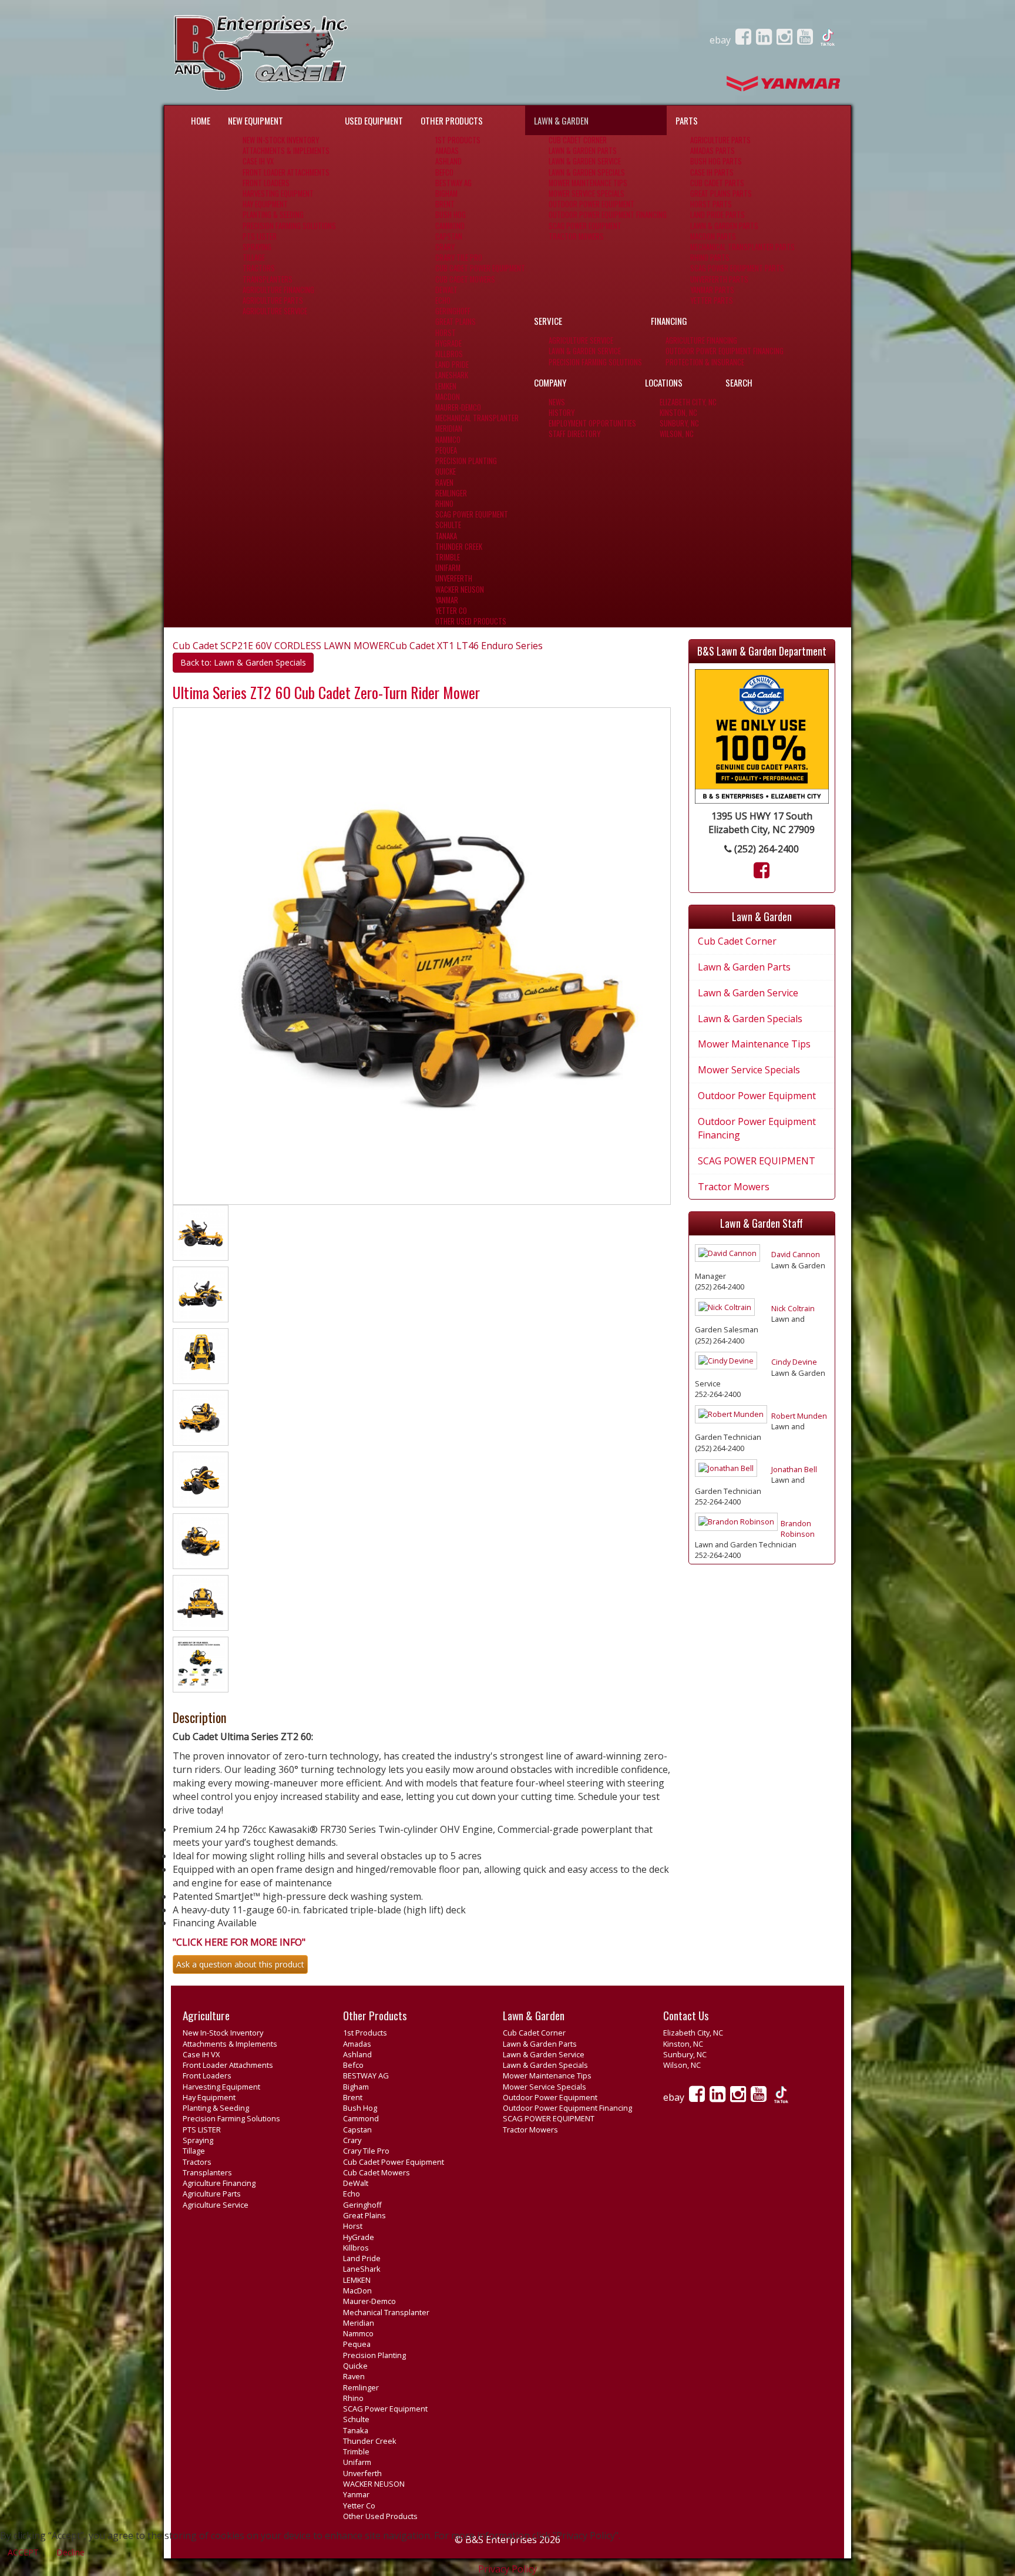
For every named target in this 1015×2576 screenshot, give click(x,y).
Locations (664, 382)
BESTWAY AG (453, 183)
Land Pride (452, 365)
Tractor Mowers (576, 236)
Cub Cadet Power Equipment (480, 268)
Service (548, 321)
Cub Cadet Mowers (465, 279)
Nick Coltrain (793, 1308)
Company (550, 382)
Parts (687, 120)
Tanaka (446, 536)
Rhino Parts (710, 258)
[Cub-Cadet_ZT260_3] (201, 1297)
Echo (443, 300)
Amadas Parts (712, 151)
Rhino (444, 504)
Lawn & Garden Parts (583, 151)
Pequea (446, 450)
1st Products (458, 140)
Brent (445, 204)
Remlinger (451, 493)
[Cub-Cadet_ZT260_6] (201, 1482)
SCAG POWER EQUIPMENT (585, 226)
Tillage (254, 258)
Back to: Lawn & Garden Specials (243, 662)
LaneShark (452, 375)
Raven (444, 483)
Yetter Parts (712, 300)
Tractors (259, 268)
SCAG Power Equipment (472, 514)
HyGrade (448, 343)
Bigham (446, 194)
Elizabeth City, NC (688, 402)
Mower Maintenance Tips (588, 183)
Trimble (448, 557)
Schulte (448, 525)
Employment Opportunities (592, 423)
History (562, 413)
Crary (445, 247)
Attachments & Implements (286, 151)
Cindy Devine (794, 1362)
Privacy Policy (508, 2569)
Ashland (448, 161)
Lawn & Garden (561, 120)
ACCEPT (23, 2552)
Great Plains (456, 322)
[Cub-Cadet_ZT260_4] (201, 1358)
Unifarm (448, 568)
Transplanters (268, 279)
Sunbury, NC (679, 423)
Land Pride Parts (717, 215)
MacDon (448, 397)
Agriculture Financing (278, 290)
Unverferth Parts (719, 279)
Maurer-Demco (458, 407)
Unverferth (454, 578)
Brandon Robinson (798, 1529)
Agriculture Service (275, 311)
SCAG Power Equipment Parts (737, 268)
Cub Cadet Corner (578, 140)
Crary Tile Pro (459, 258)
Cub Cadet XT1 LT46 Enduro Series (466, 646)
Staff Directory (574, 434)
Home (201, 120)
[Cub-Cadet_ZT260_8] (201, 1605)
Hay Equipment (265, 204)
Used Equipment (374, 120)
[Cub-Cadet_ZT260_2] (201, 1235)
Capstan (449, 236)
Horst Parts (711, 204)
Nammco (448, 440)
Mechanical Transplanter (477, 418)
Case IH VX (258, 161)
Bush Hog (451, 215)
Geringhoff (453, 311)
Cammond (450, 226)
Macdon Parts (713, 236)
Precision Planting (466, 461)
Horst (446, 333)
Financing (669, 321)
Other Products (452, 120)
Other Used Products (471, 621)
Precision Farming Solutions (289, 226)
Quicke (446, 471)
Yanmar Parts (712, 290)
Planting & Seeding (273, 215)
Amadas (447, 151)
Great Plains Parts (721, 194)
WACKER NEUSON (460, 590)
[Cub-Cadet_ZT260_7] (201, 1543)
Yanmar (447, 600)
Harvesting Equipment (278, 194)
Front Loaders (266, 183)
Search (739, 382)
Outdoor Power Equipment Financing (608, 215)
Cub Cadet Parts (717, 183)
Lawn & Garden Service (585, 161)
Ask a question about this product (240, 1964)
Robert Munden (799, 1416)
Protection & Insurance (705, 362)
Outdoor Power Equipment (591, 204)
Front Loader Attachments (286, 172)
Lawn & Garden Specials (587, 172)
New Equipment (256, 120)
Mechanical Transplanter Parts (742, 247)
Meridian (449, 429)
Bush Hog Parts (716, 161)
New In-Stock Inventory (281, 140)
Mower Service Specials (587, 194)
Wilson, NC (677, 434)
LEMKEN (446, 386)
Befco (444, 172)
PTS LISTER (260, 236)
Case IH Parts (712, 172)
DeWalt (446, 290)
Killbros (449, 354)
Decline (70, 2552)
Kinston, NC (678, 413)
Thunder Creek (459, 547)
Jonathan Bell (794, 1469)
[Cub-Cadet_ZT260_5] (201, 1420)
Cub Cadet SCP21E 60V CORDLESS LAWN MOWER (281, 646)
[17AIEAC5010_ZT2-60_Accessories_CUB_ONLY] (201, 1667)
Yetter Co (451, 611)
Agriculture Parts (273, 300)
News (557, 402)
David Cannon (796, 1254)
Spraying (257, 247)
